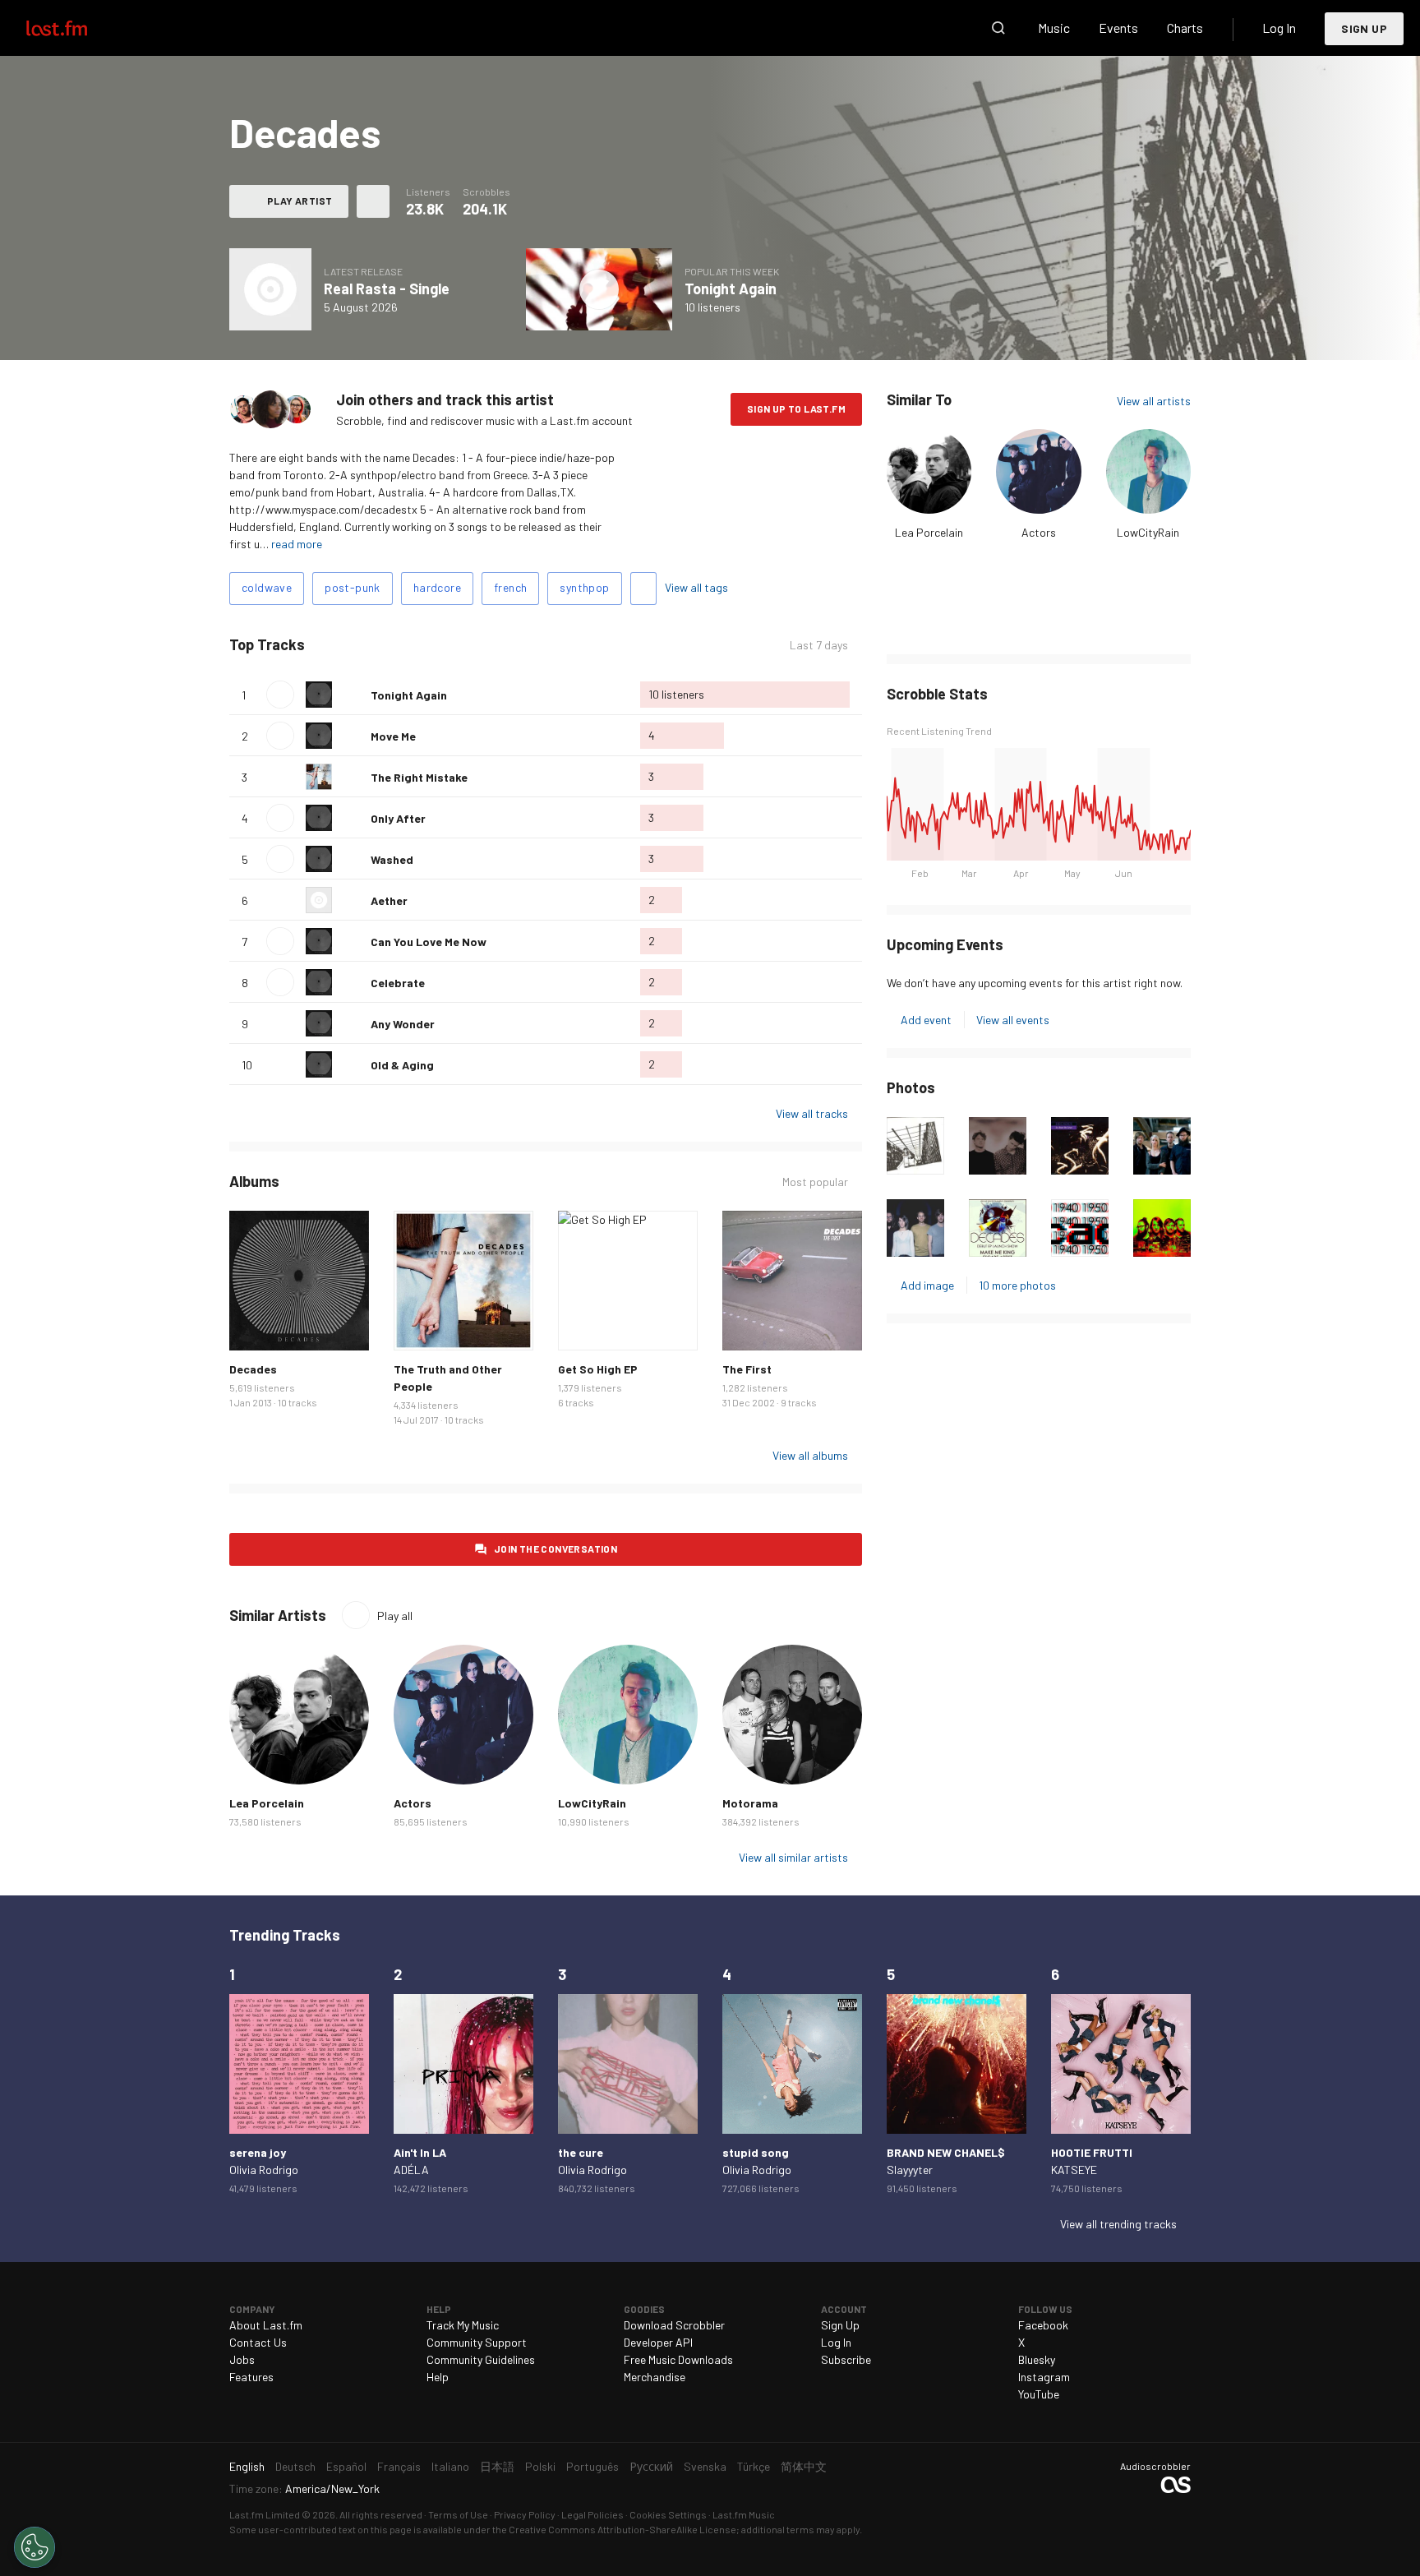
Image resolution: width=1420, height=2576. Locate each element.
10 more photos (1017, 1285)
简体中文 (804, 2466)
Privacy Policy (525, 2514)
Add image (927, 1285)
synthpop (584, 587)
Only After (398, 818)
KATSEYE (1074, 2170)
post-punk (353, 587)
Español (346, 2466)
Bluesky (1037, 2359)
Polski (540, 2466)
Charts (1185, 28)
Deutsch (295, 2466)
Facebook (1043, 2325)
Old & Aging (402, 1065)
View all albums (810, 1455)
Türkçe (754, 2466)
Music (1054, 28)
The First (747, 1369)
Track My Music (463, 2325)
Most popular (815, 1182)
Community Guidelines (481, 2359)
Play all (373, 645)
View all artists (1154, 401)
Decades (253, 1369)
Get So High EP (598, 1369)
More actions (373, 201)
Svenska (705, 2466)
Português (592, 2466)
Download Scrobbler (674, 2325)
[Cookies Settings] (35, 2547)
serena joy (258, 2152)
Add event (926, 1020)
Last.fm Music (744, 2514)
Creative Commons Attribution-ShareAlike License (622, 2529)
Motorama (750, 1803)
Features (251, 2377)
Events (1118, 28)
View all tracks (812, 1113)
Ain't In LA (420, 2152)
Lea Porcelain (929, 532)
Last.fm (76, 28)
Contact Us (258, 2342)
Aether (389, 900)
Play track (280, 695)
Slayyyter (910, 2170)
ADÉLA (411, 2170)
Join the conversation (556, 1549)
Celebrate (398, 983)
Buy (255, 1325)
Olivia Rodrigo (264, 2170)
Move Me (393, 736)
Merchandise (655, 2377)
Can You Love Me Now (429, 942)
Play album (270, 289)
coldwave (267, 587)
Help (438, 2377)
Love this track (352, 695)
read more (297, 544)
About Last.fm (266, 2325)
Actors (1039, 532)
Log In (1279, 28)
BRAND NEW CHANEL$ (946, 2152)
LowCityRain (1148, 532)
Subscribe (846, 2359)
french (510, 587)
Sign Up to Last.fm (796, 409)
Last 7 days (819, 645)
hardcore (437, 587)
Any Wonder (403, 1024)
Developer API (658, 2342)
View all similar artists (793, 1857)
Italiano (450, 2466)
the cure (581, 2152)
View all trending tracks (1118, 2224)
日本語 (497, 2466)
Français (399, 2466)
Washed (392, 859)
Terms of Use (458, 2514)
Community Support (477, 2342)
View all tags (696, 587)
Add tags (643, 589)
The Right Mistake (419, 777)
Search (998, 28)
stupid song (756, 2152)
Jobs (242, 2359)
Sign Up (1364, 28)
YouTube (1039, 2394)
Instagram (1044, 2377)
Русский (651, 2466)
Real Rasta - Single (387, 289)
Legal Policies (592, 2514)
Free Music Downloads (678, 2359)
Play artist (300, 201)
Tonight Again (731, 289)
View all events (1013, 1020)
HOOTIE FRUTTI (1092, 2152)
